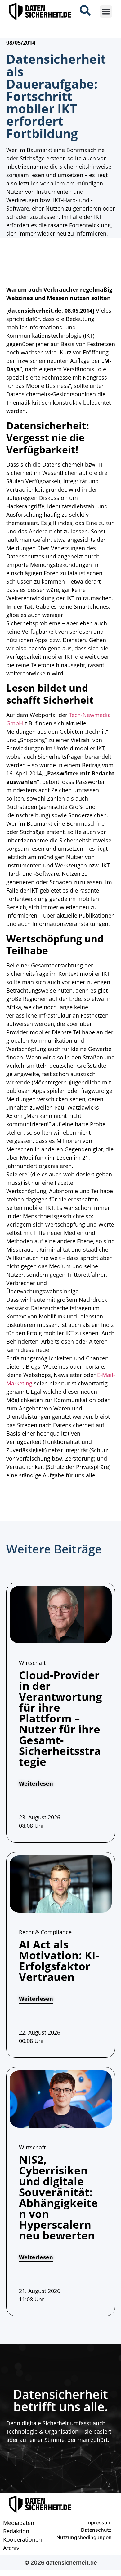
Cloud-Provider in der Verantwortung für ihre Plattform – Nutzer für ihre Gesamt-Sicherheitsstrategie (60, 1718)
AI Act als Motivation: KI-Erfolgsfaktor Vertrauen (59, 1961)
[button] (106, 12)
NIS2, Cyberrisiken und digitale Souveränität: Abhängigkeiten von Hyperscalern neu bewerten (58, 2197)
